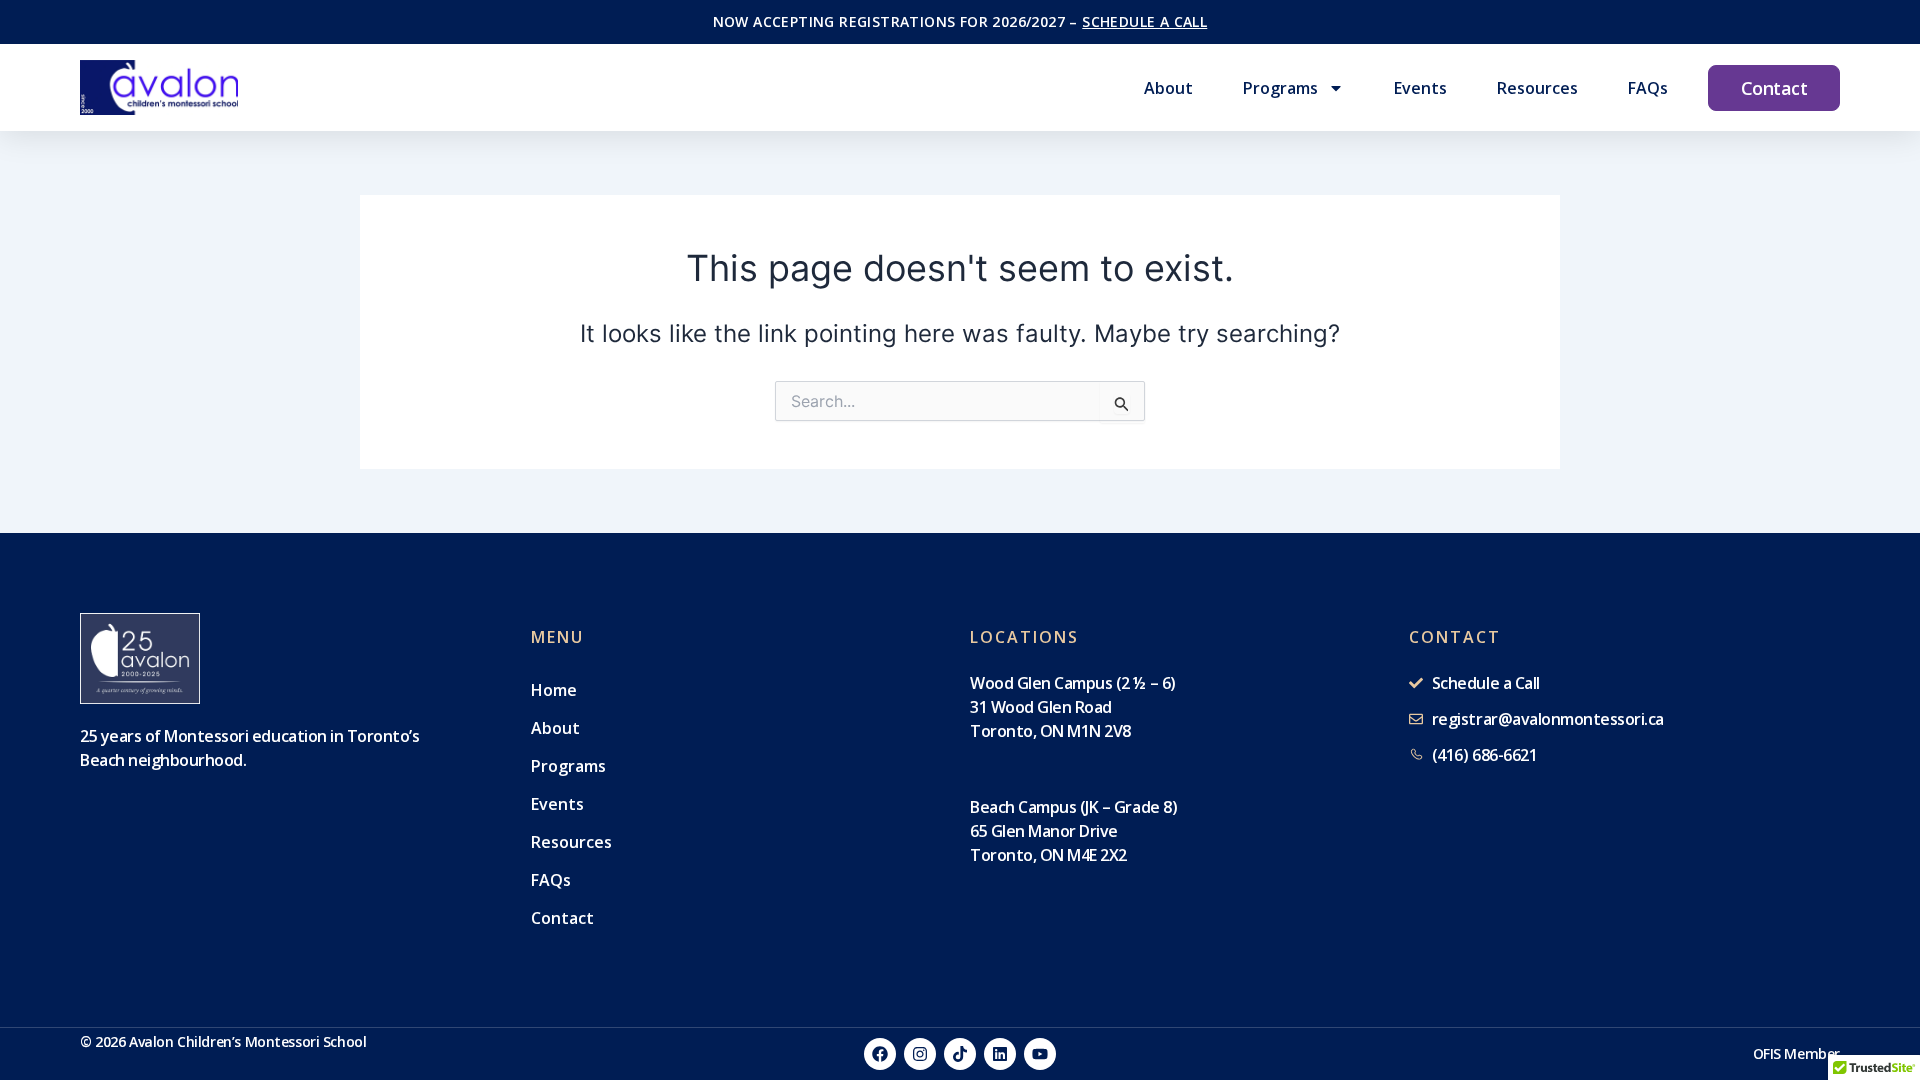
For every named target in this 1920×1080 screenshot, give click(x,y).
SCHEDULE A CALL (1144, 21)
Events (1420, 88)
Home (554, 690)
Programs (1280, 88)
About (1168, 88)
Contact (562, 918)
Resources (1537, 88)
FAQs (1648, 88)
